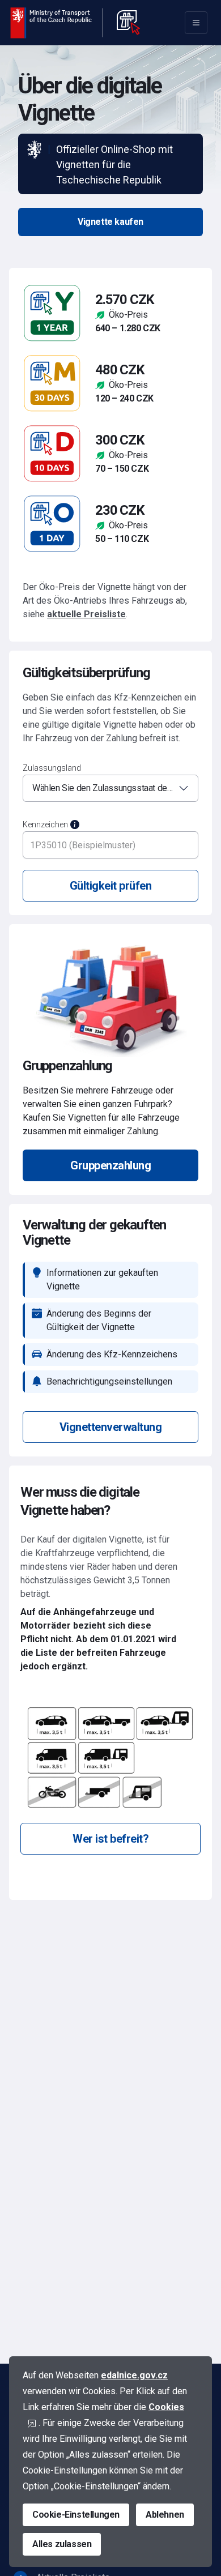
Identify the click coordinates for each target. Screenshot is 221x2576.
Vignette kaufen (110, 222)
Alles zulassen (62, 2544)
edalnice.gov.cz (134, 2375)
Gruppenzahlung (110, 1165)
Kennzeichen (45, 825)
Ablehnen (165, 2515)
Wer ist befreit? (110, 1839)
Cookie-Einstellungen (76, 2515)
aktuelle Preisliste (86, 614)
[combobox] (110, 788)
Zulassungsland (52, 768)
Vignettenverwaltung (111, 1427)
